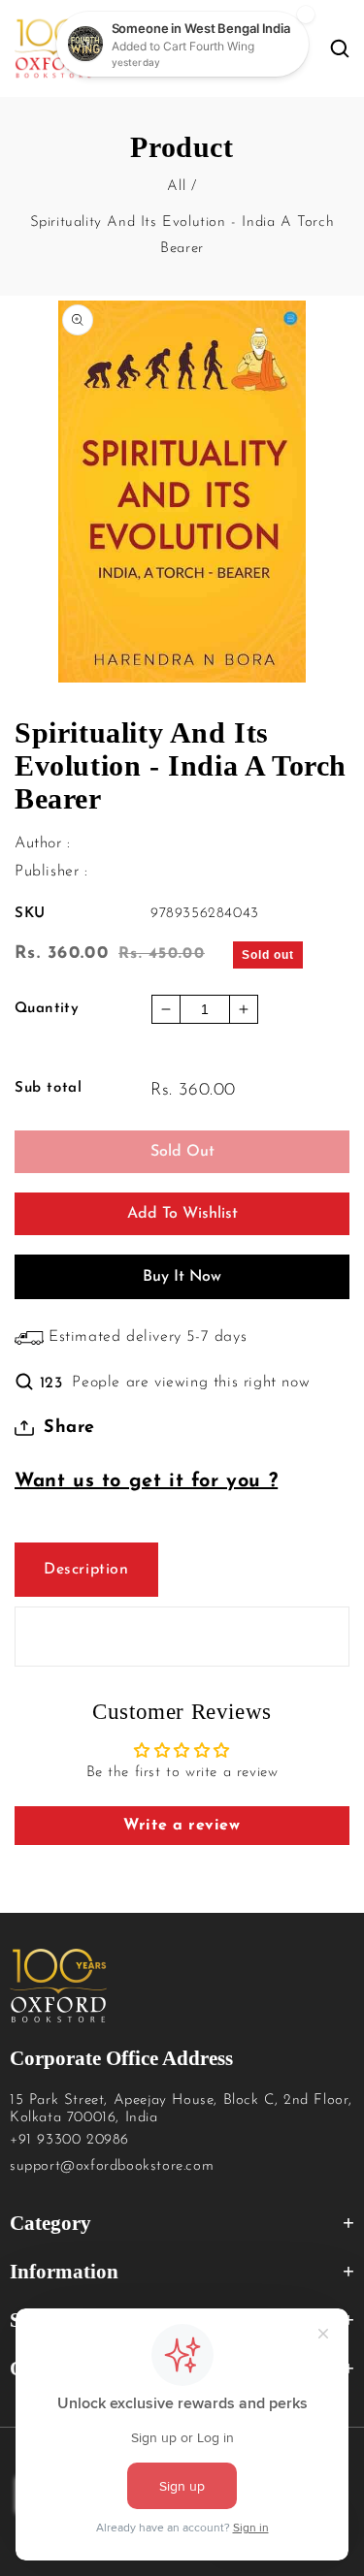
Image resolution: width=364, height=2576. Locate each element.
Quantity (47, 1009)
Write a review (182, 1826)
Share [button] (69, 1428)
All (176, 187)
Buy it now (182, 1277)
